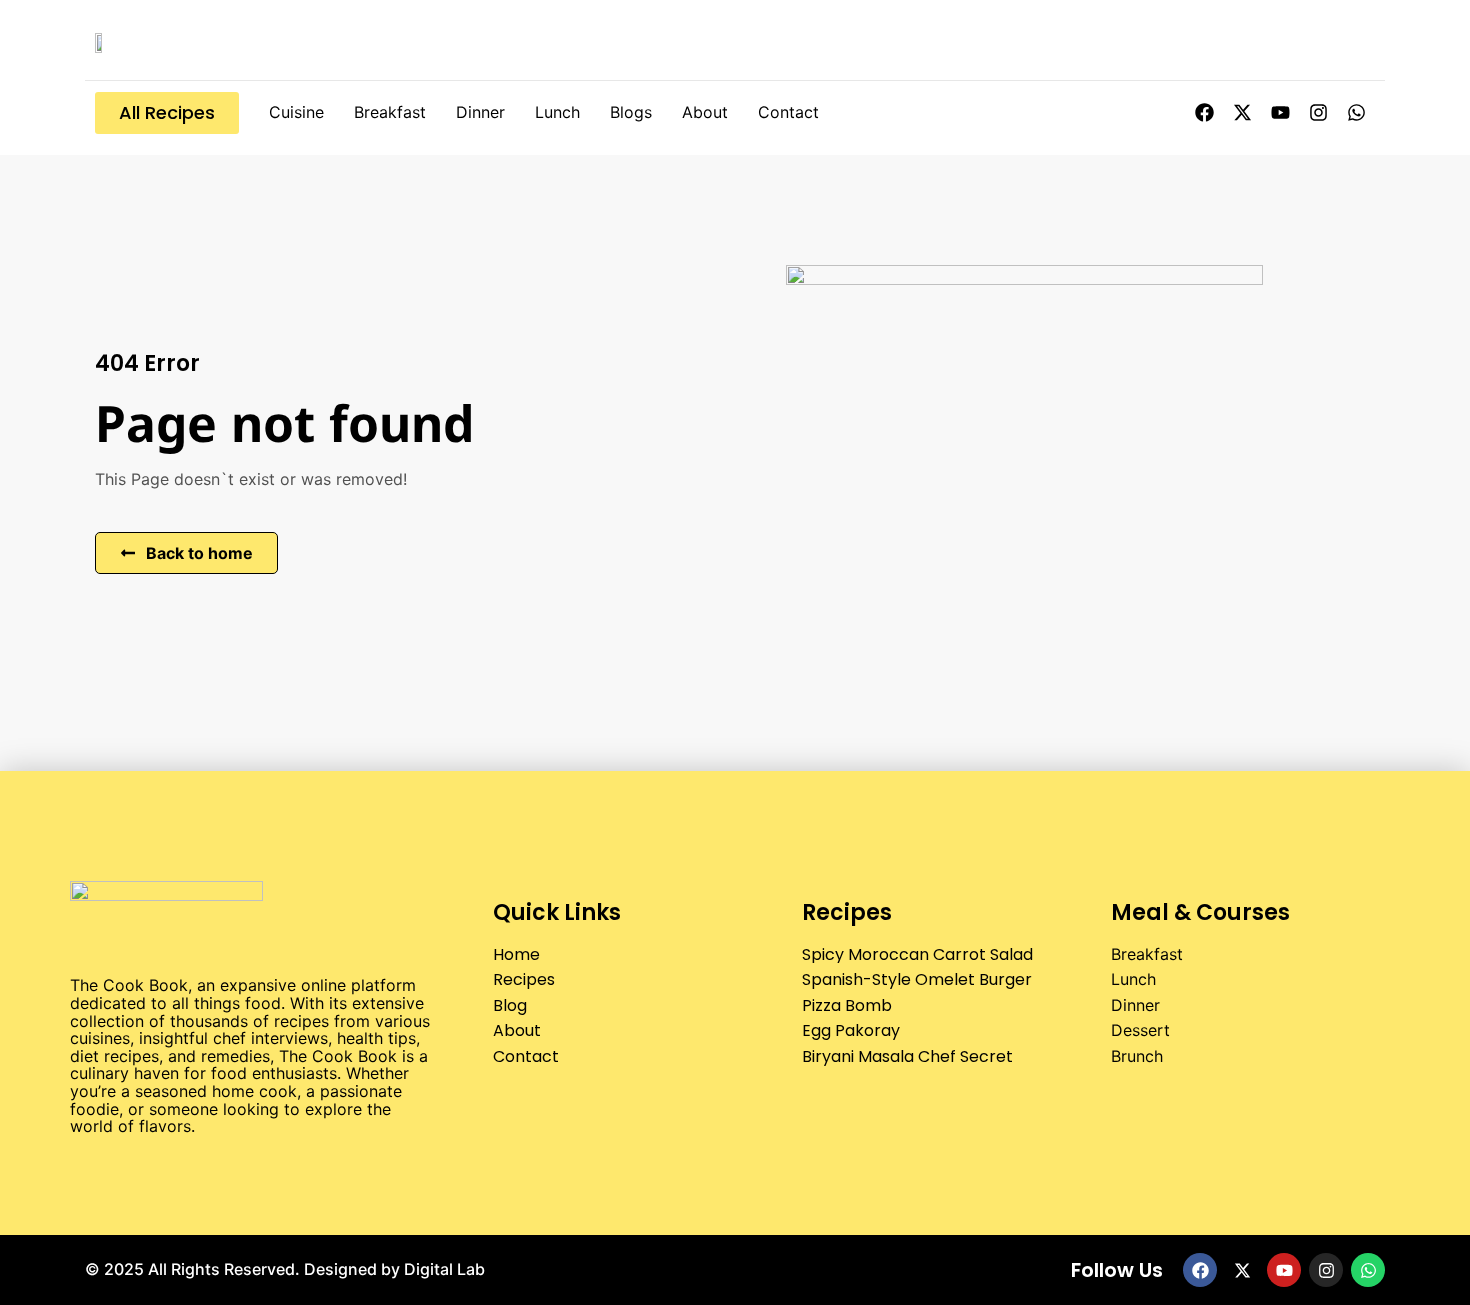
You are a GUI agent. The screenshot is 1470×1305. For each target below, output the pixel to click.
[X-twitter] (1242, 113)
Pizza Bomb (847, 1005)
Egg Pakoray (851, 1030)
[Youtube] (1280, 113)
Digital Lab (444, 1269)
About (705, 112)
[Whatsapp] (1356, 113)
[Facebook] (1204, 113)
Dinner (480, 112)
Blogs (631, 112)
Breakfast (390, 112)
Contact (788, 112)
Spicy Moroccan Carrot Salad (917, 954)
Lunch (557, 112)
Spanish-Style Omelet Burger (917, 979)
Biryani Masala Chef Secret (907, 1056)
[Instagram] (1318, 113)
